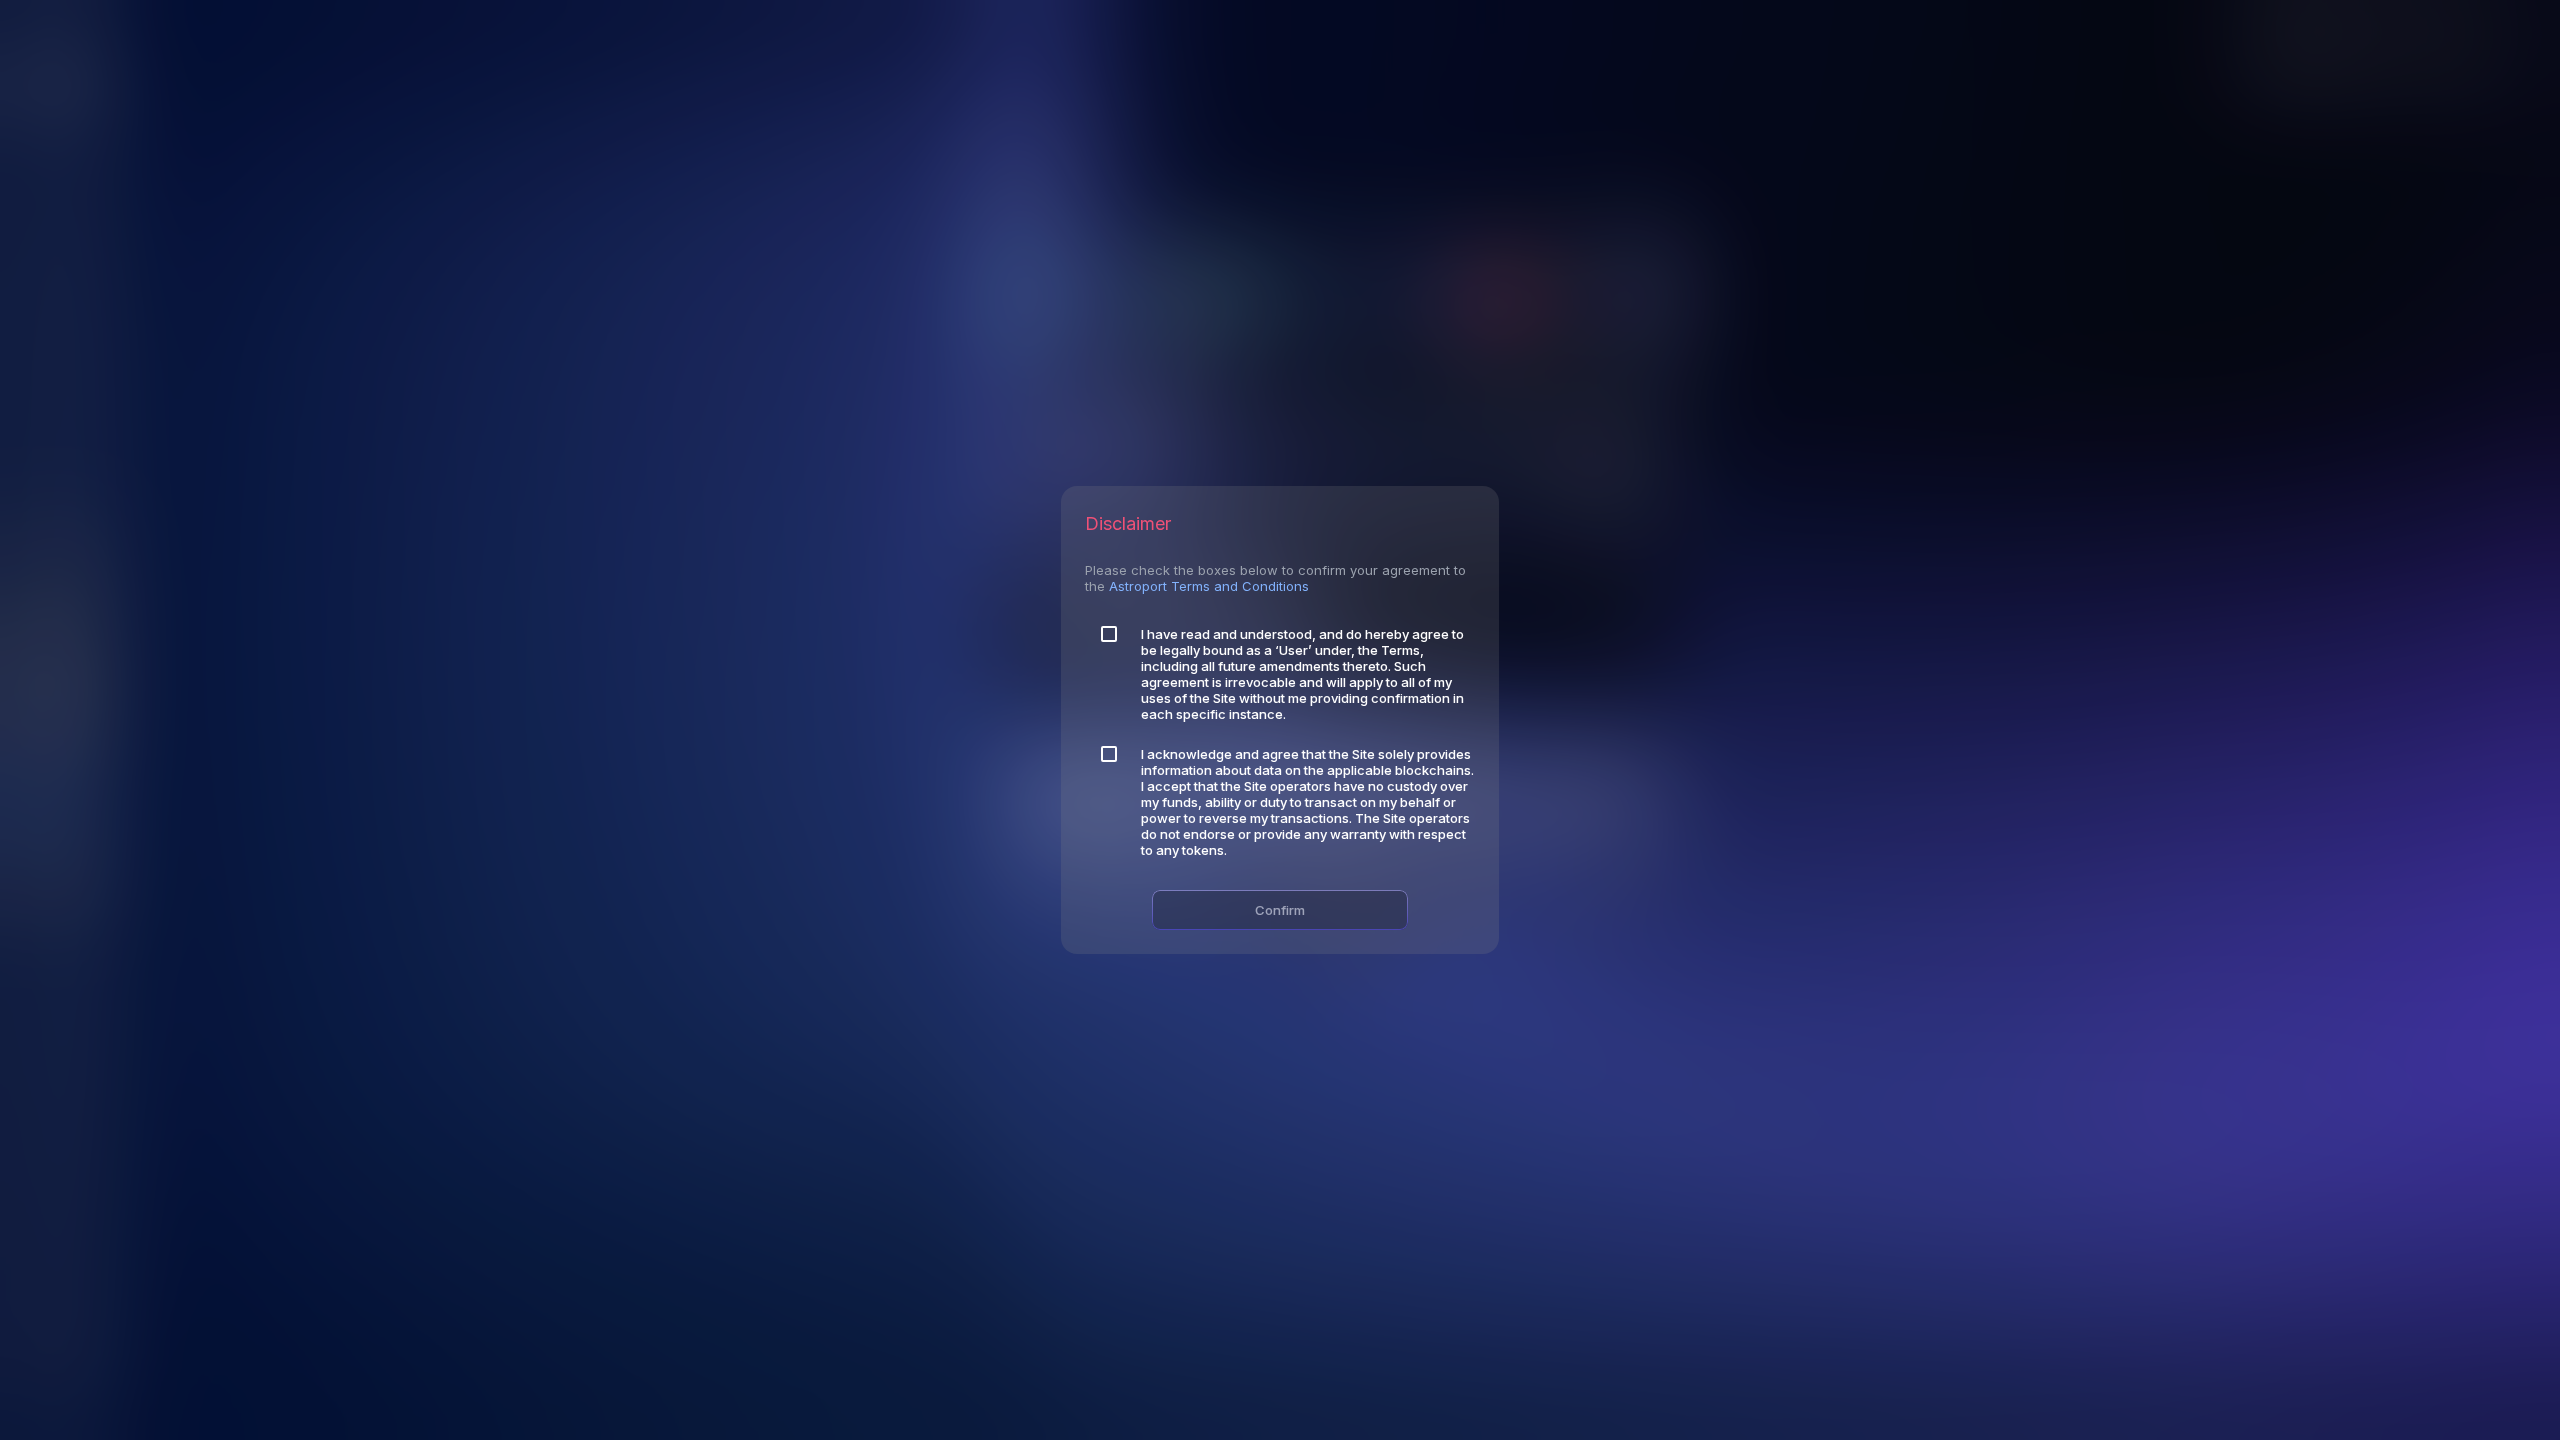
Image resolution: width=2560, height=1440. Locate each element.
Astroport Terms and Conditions (1209, 586)
